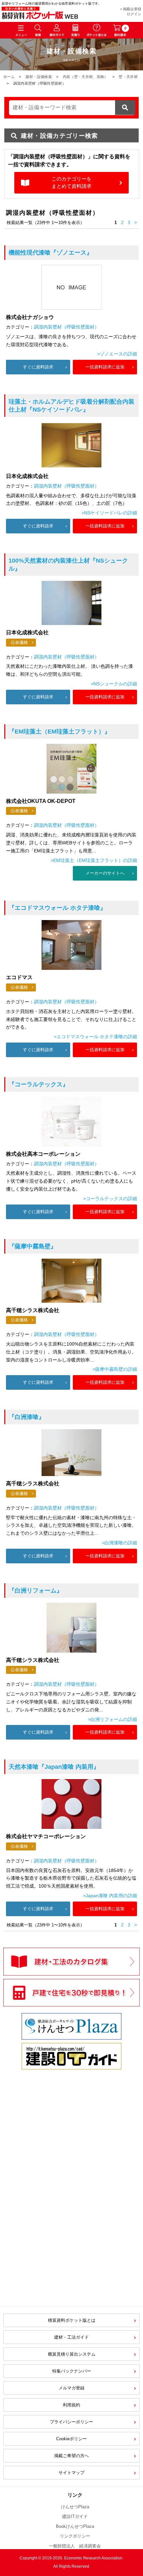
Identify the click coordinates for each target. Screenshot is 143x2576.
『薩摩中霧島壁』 (33, 1246)
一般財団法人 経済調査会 (75, 2546)
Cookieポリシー (71, 2439)
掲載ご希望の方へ (71, 2456)
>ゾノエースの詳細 (117, 354)
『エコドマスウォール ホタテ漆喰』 (57, 908)
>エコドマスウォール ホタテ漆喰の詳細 (95, 1037)
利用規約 (71, 2405)
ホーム (9, 77)
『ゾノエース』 (51, 253)
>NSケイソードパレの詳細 (109, 513)
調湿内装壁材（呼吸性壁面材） (67, 327)
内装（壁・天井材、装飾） (85, 77)
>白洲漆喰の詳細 (119, 1543)
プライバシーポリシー (71, 2422)
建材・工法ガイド (71, 2337)
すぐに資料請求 (38, 367)
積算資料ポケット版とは (72, 2320)
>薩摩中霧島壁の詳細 (115, 1369)
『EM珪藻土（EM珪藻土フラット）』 (60, 732)
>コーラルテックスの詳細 (110, 1199)
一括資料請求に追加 (105, 367)
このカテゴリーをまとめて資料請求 (71, 183)
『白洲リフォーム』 (36, 1591)
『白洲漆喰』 (27, 1417)
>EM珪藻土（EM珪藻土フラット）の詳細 (94, 860)
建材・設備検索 (39, 77)
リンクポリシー (75, 2536)
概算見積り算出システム (72, 2354)
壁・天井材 (128, 77)
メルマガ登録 (71, 2388)
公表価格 (19, 642)
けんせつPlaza (75, 2507)
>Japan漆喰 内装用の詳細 (110, 1896)
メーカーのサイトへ (105, 873)
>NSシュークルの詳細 (114, 684)
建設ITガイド (75, 2516)
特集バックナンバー (72, 2371)
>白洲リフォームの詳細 (112, 1719)
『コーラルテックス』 (39, 1084)
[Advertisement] (71, 2152)
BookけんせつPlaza (75, 2526)
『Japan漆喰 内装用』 (54, 1767)
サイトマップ (71, 2473)
